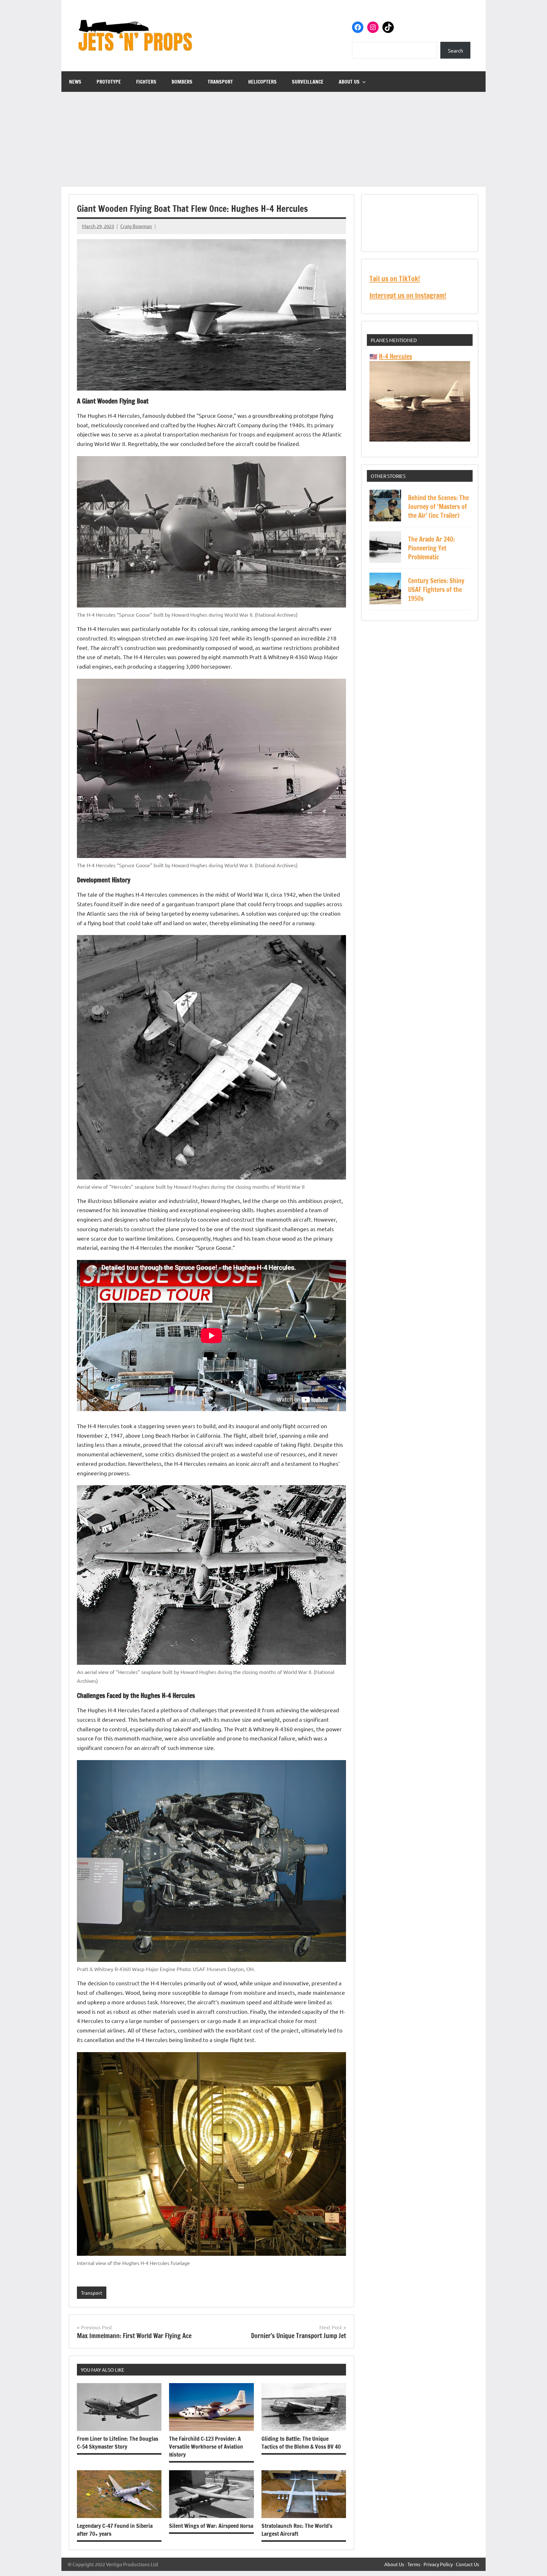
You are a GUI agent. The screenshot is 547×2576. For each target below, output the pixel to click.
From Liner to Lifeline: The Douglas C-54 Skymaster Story (118, 2442)
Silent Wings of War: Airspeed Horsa (211, 2526)
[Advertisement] (273, 139)
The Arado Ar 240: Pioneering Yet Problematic (431, 548)
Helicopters (262, 82)
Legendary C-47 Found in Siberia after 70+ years (115, 2530)
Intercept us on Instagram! (408, 295)
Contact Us (468, 2564)
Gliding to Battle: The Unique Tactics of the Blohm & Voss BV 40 (301, 2442)
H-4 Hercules (396, 356)
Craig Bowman (136, 226)
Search (456, 50)
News (75, 82)
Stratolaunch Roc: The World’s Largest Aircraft (297, 2530)
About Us (349, 82)
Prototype (109, 82)
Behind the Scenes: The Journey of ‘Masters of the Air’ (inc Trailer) (438, 507)
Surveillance (308, 82)
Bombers (182, 82)
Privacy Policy (438, 2564)
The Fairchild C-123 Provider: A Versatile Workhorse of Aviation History (206, 2446)
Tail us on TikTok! (395, 279)
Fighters (146, 82)
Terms (414, 2564)
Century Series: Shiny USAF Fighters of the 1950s (436, 590)
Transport (220, 82)
